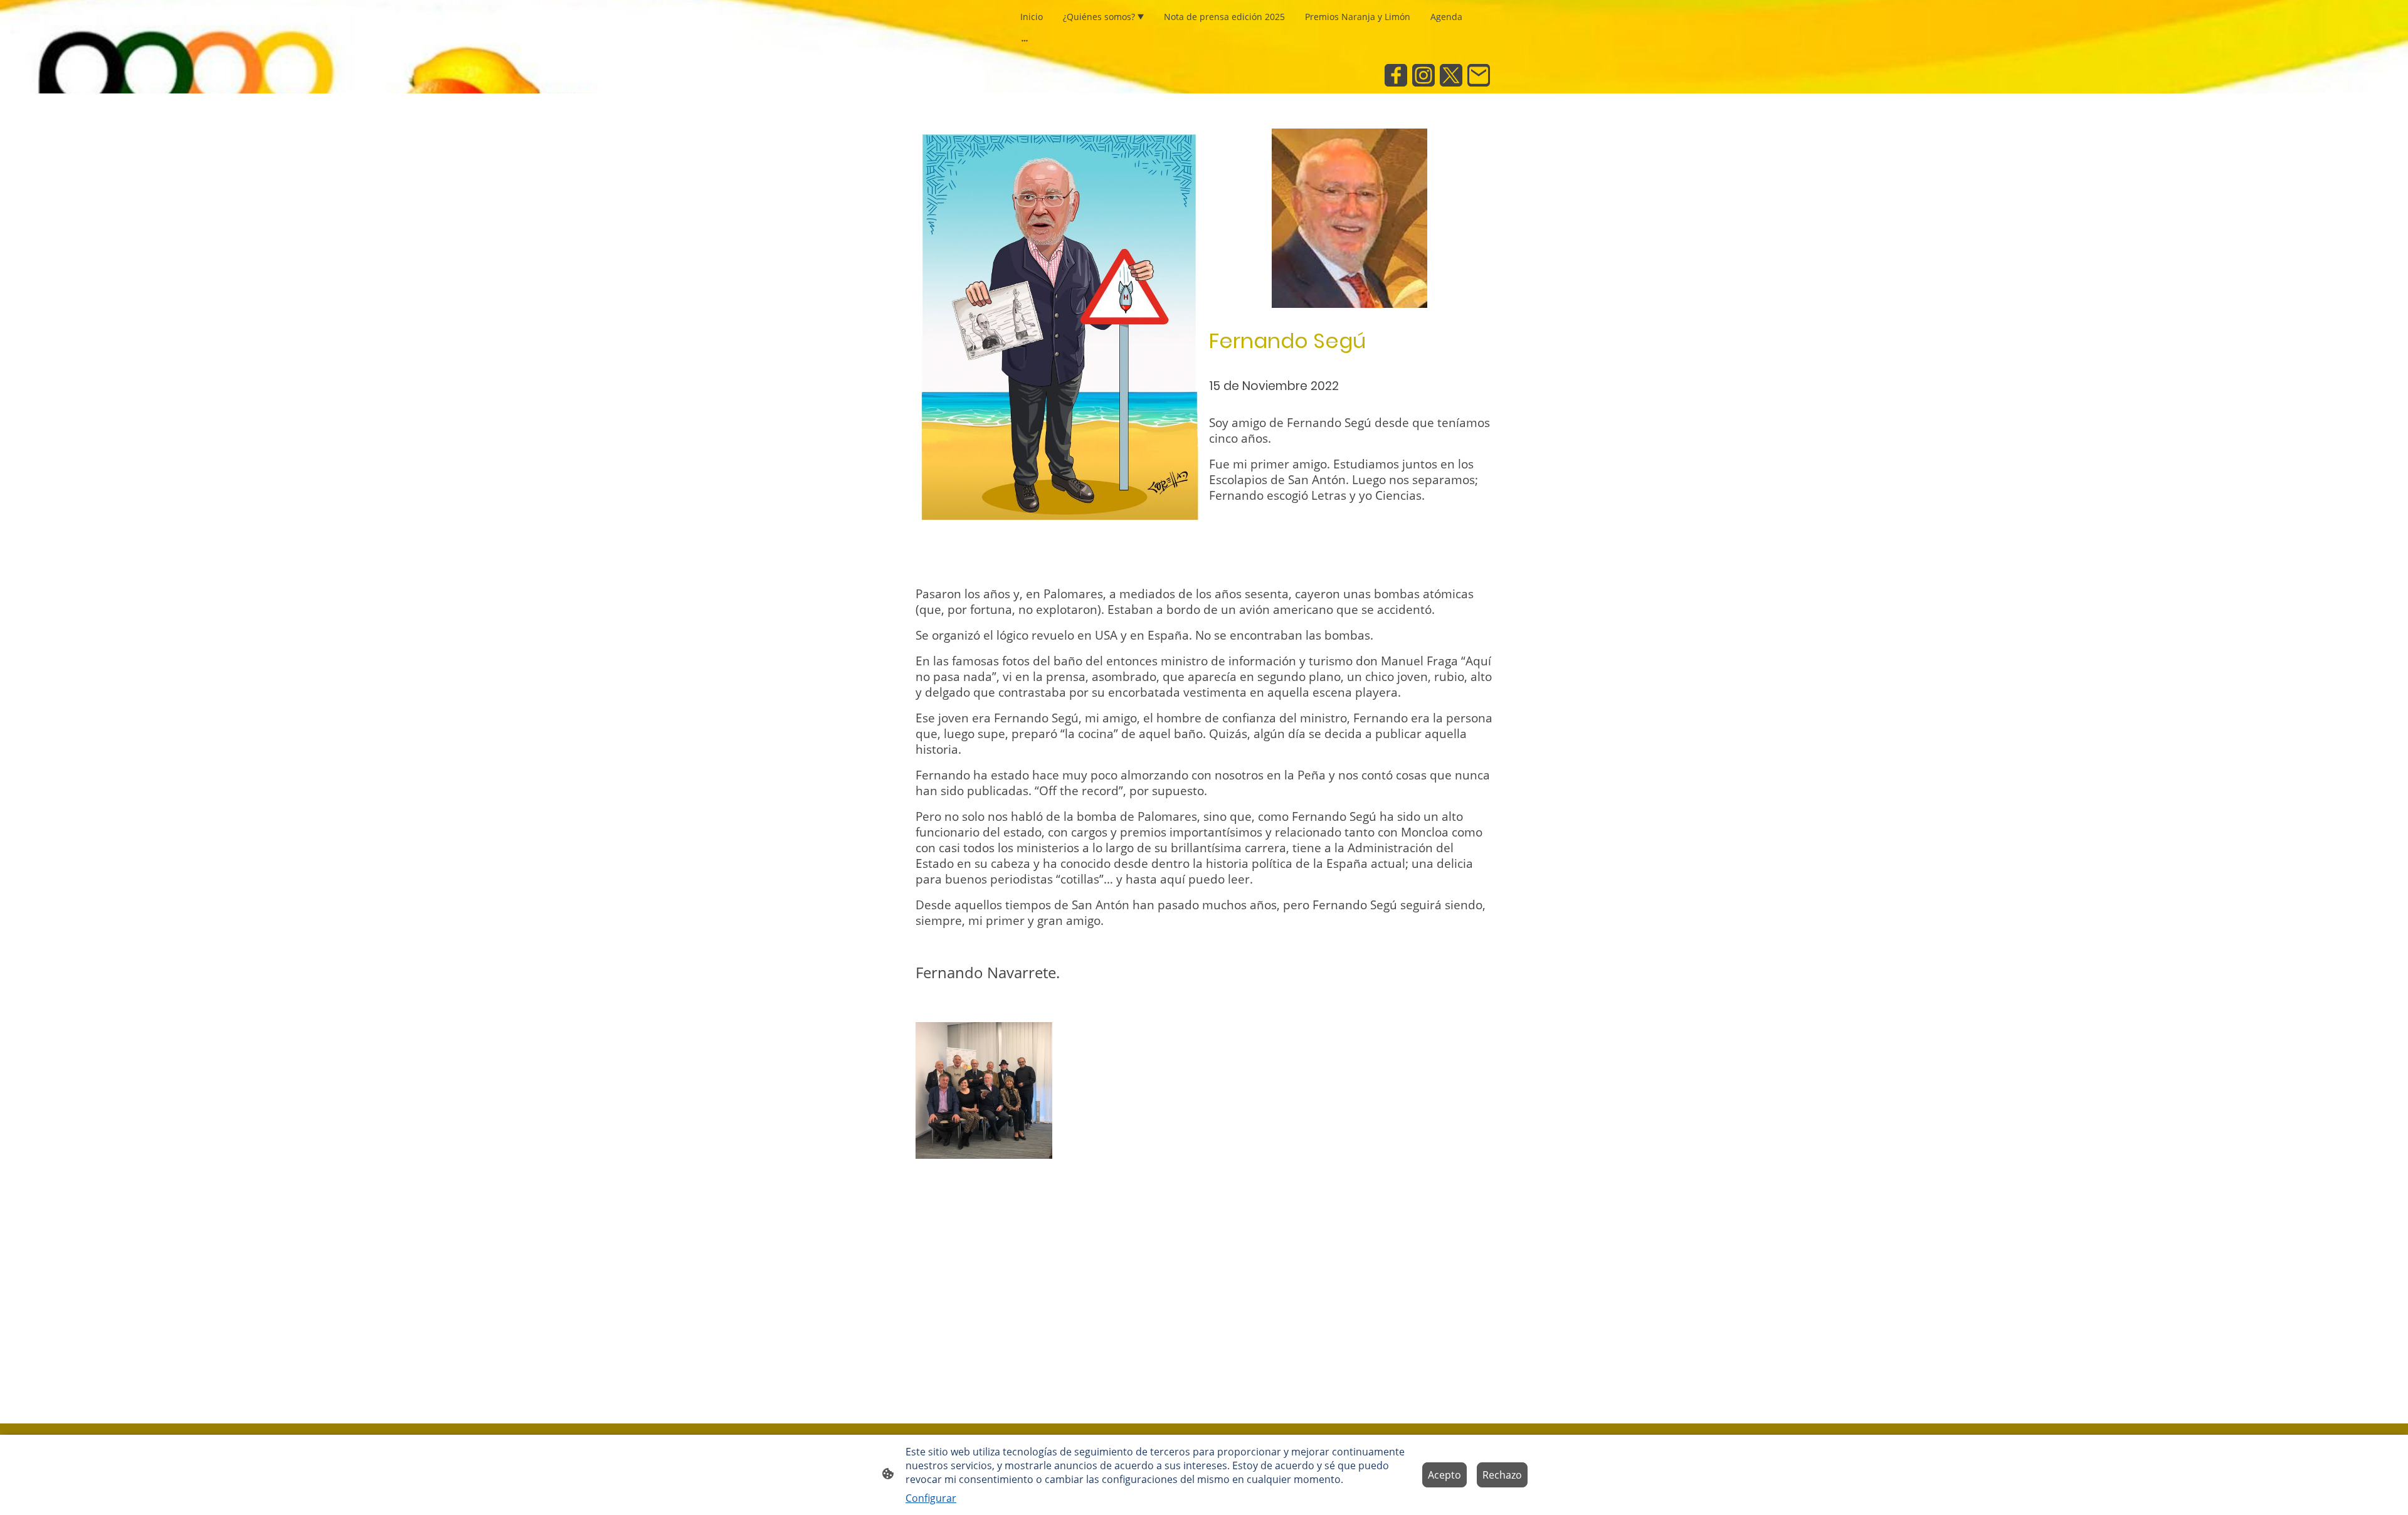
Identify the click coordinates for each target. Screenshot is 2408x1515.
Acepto (1444, 1475)
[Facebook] (1396, 75)
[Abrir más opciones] (1025, 40)
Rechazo (1502, 1475)
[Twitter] (1451, 75)
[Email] (1479, 75)
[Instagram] (1423, 75)
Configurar (931, 1498)
